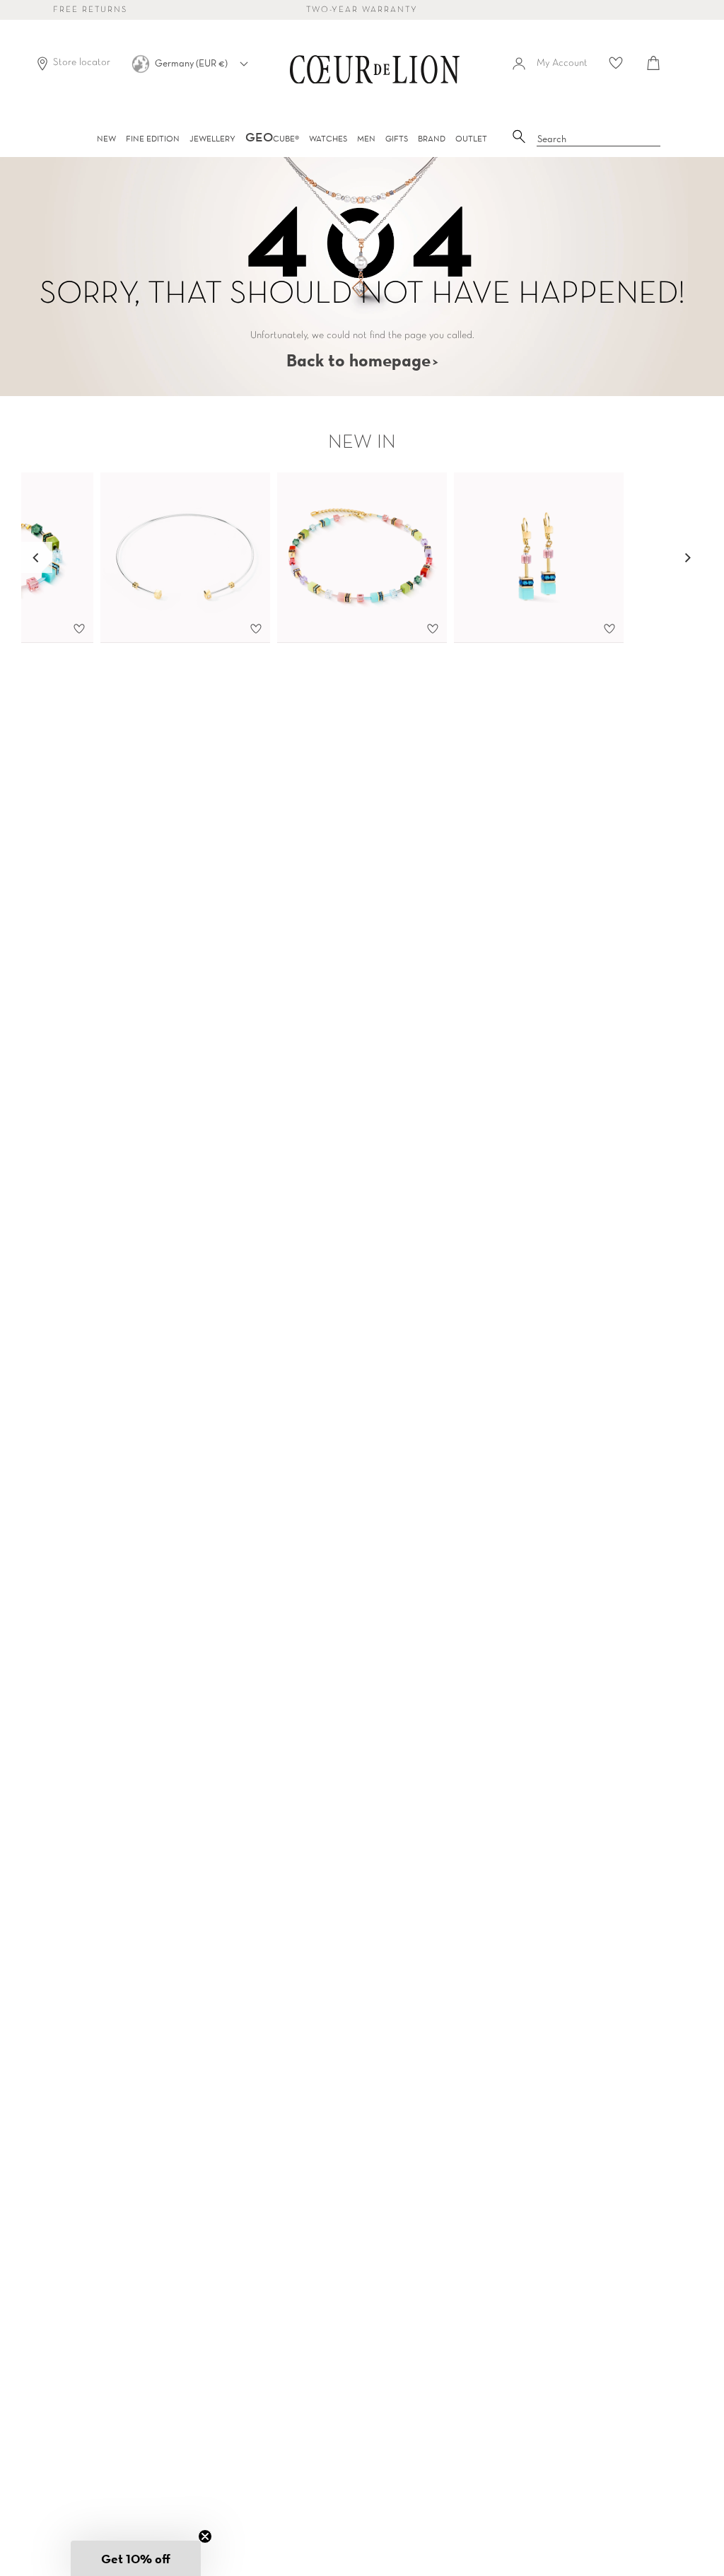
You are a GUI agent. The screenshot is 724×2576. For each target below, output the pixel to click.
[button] (136, 2558)
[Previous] (37, 557)
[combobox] (599, 139)
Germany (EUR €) (192, 63)
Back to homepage (358, 360)
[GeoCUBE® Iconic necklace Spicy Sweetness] (362, 558)
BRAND (432, 138)
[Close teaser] (205, 2536)
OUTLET (471, 138)
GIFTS (397, 138)
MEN (366, 138)
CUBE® (272, 138)
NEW (106, 138)
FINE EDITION (153, 138)
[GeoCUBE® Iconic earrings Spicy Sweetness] (539, 558)
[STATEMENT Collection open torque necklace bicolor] (185, 558)
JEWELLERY (212, 138)
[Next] (687, 557)
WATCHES (328, 138)
